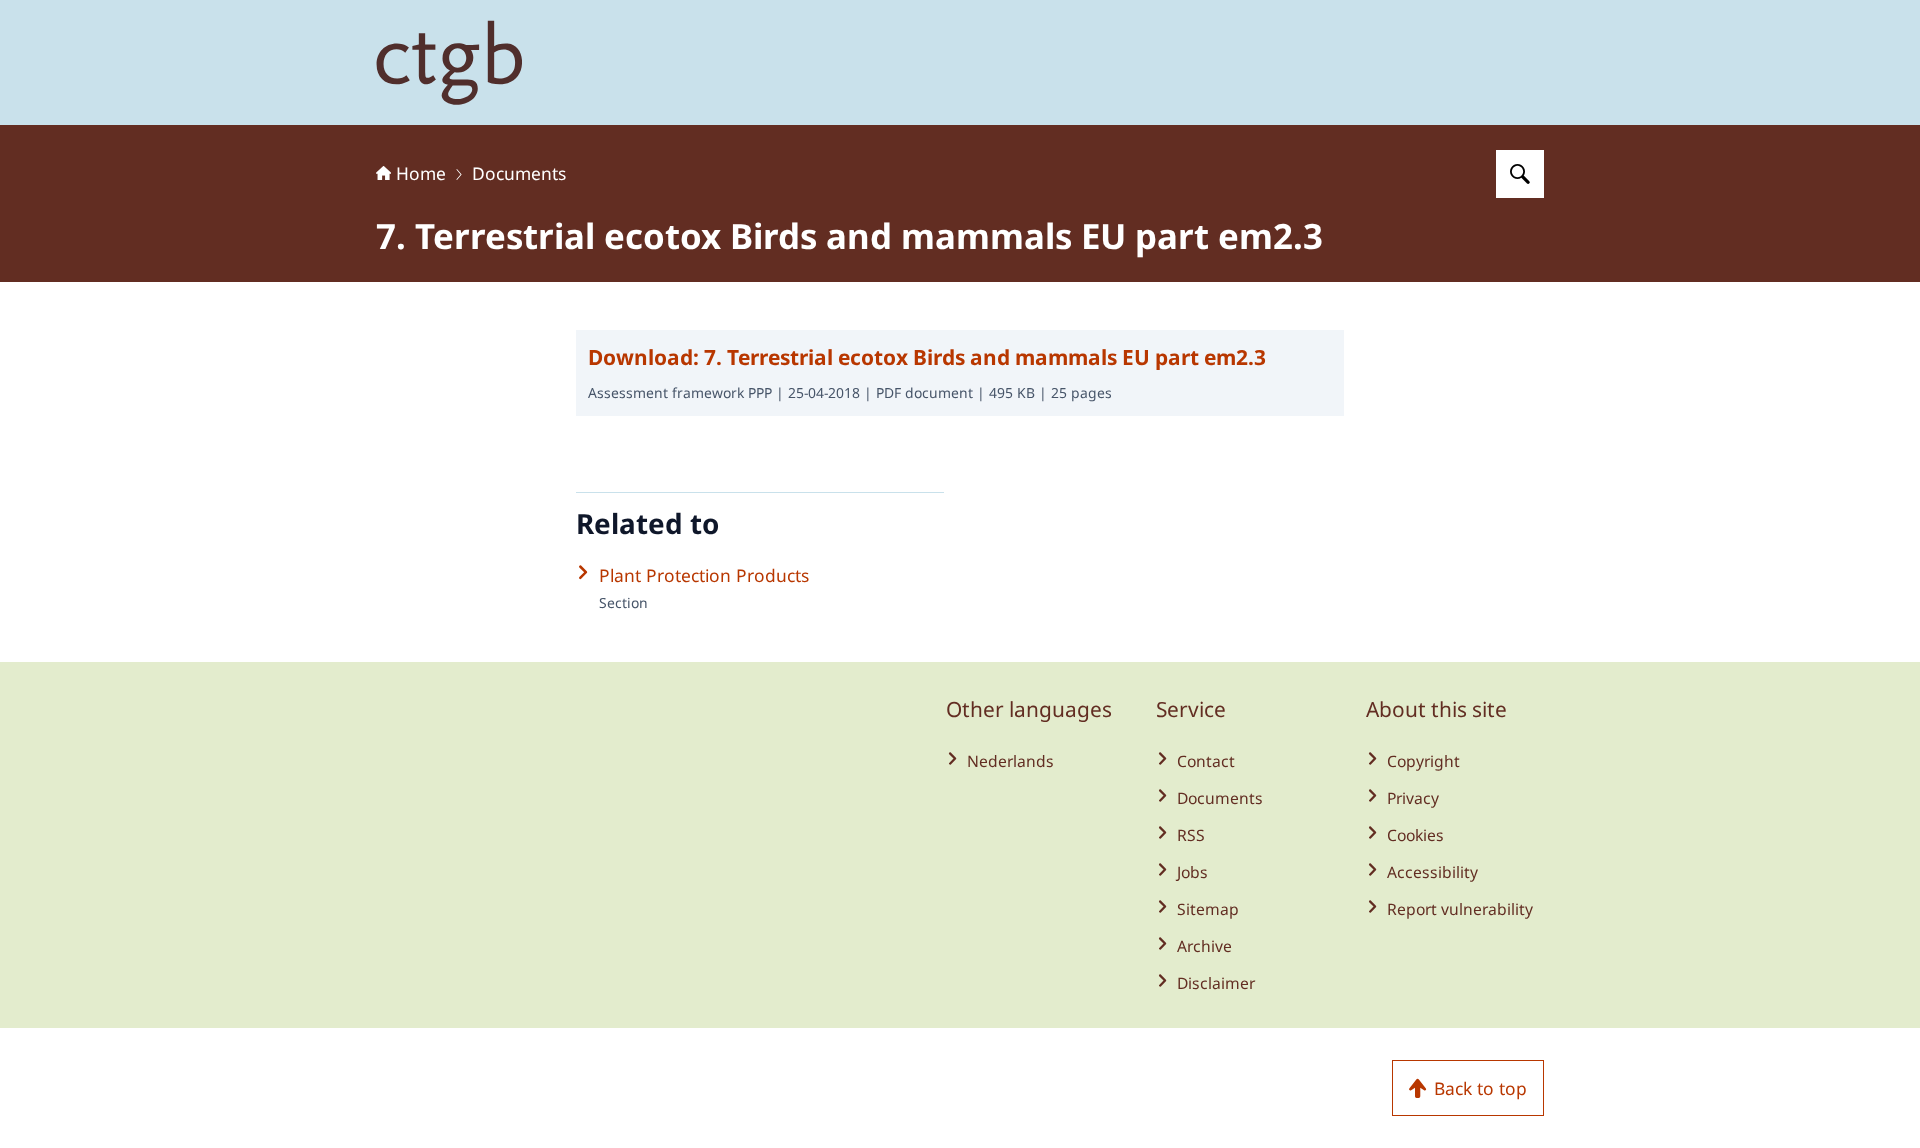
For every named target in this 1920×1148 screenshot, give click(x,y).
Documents (519, 173)
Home (421, 173)
